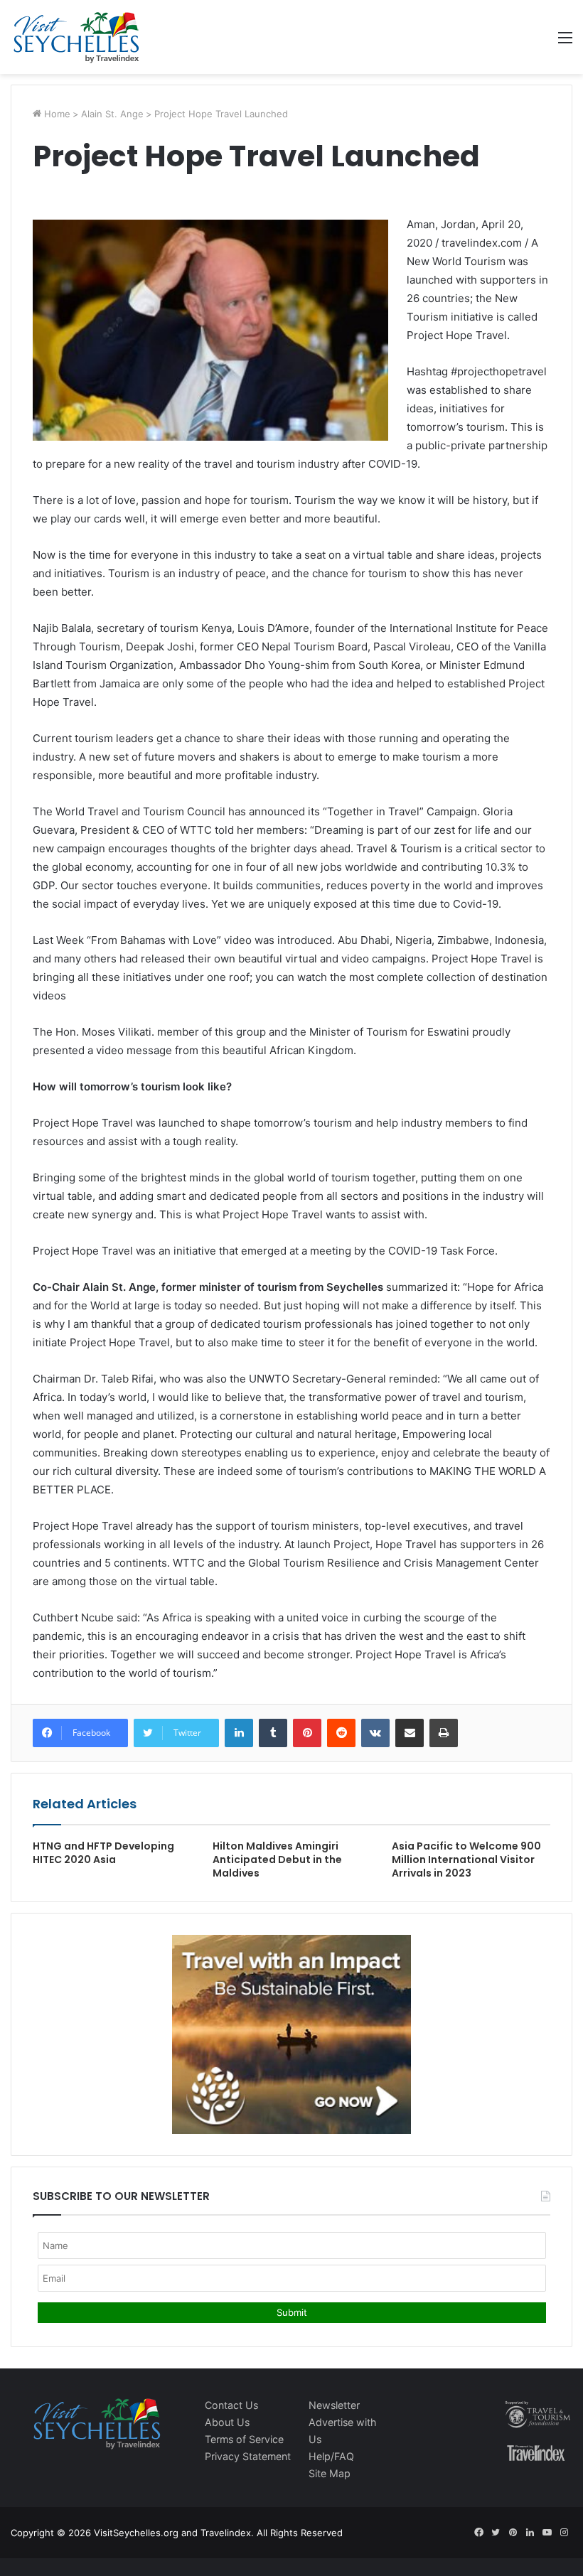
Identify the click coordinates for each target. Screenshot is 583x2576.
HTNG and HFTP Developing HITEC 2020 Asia (103, 1853)
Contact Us (231, 2405)
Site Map (330, 2473)
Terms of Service (244, 2439)
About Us (227, 2422)
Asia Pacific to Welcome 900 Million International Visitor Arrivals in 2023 (466, 1859)
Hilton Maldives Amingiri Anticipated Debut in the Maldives (277, 1859)
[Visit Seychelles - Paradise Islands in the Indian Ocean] (76, 37)
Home (56, 114)
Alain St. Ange (112, 114)
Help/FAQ (331, 2456)
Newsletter (334, 2405)
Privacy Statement (248, 2456)
